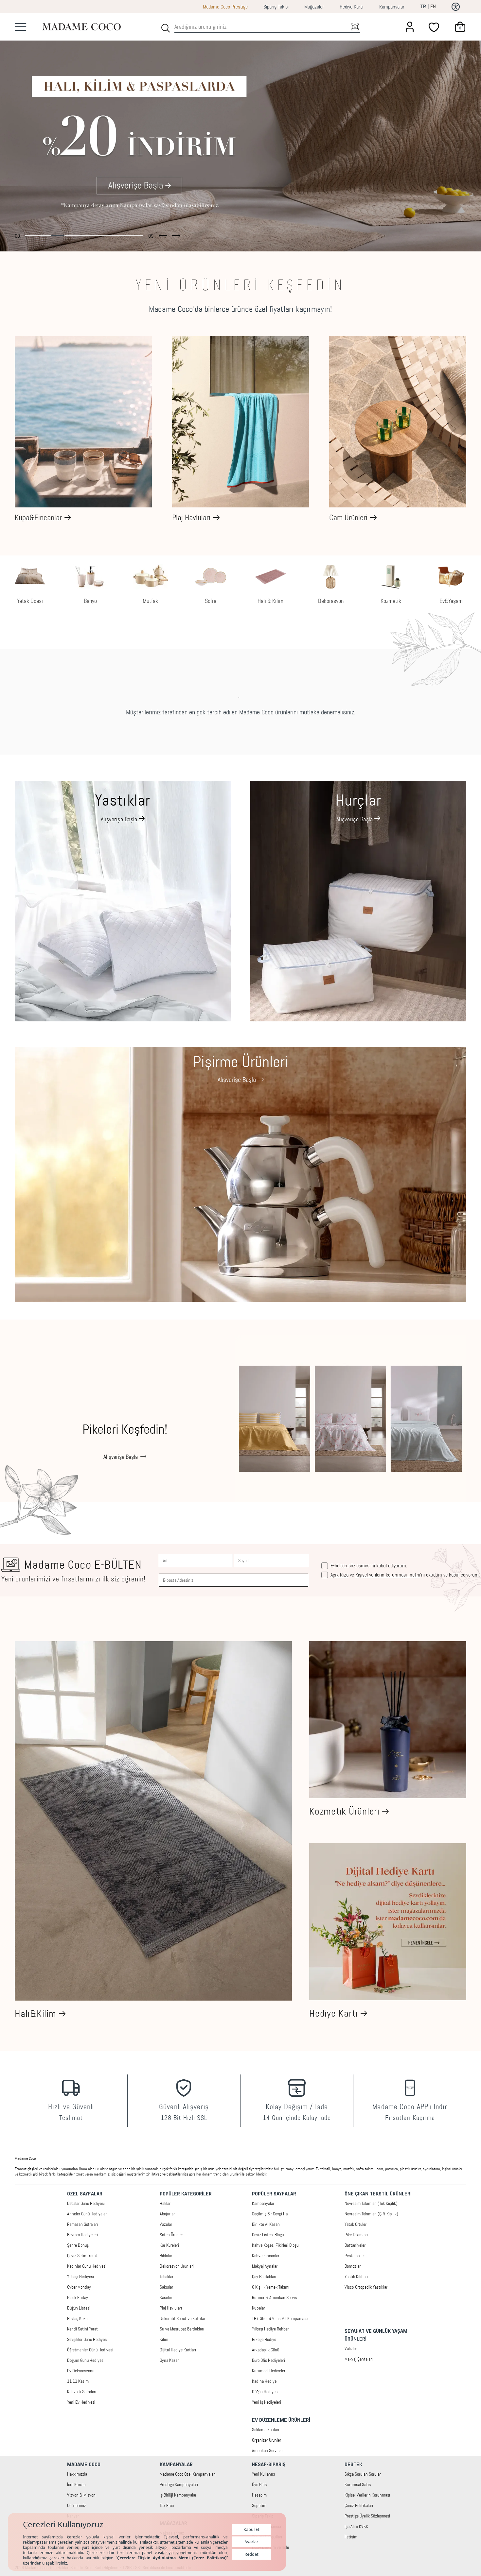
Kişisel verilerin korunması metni (388, 1575)
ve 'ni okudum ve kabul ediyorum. (405, 1575)
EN (433, 6)
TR (423, 7)
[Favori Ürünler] (435, 27)
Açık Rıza (339, 1575)
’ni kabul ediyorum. (369, 1566)
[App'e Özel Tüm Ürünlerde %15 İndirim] (240, 132)
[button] (163, 234)
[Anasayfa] (81, 27)
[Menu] (21, 27)
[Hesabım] (410, 27)
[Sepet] (460, 27)
